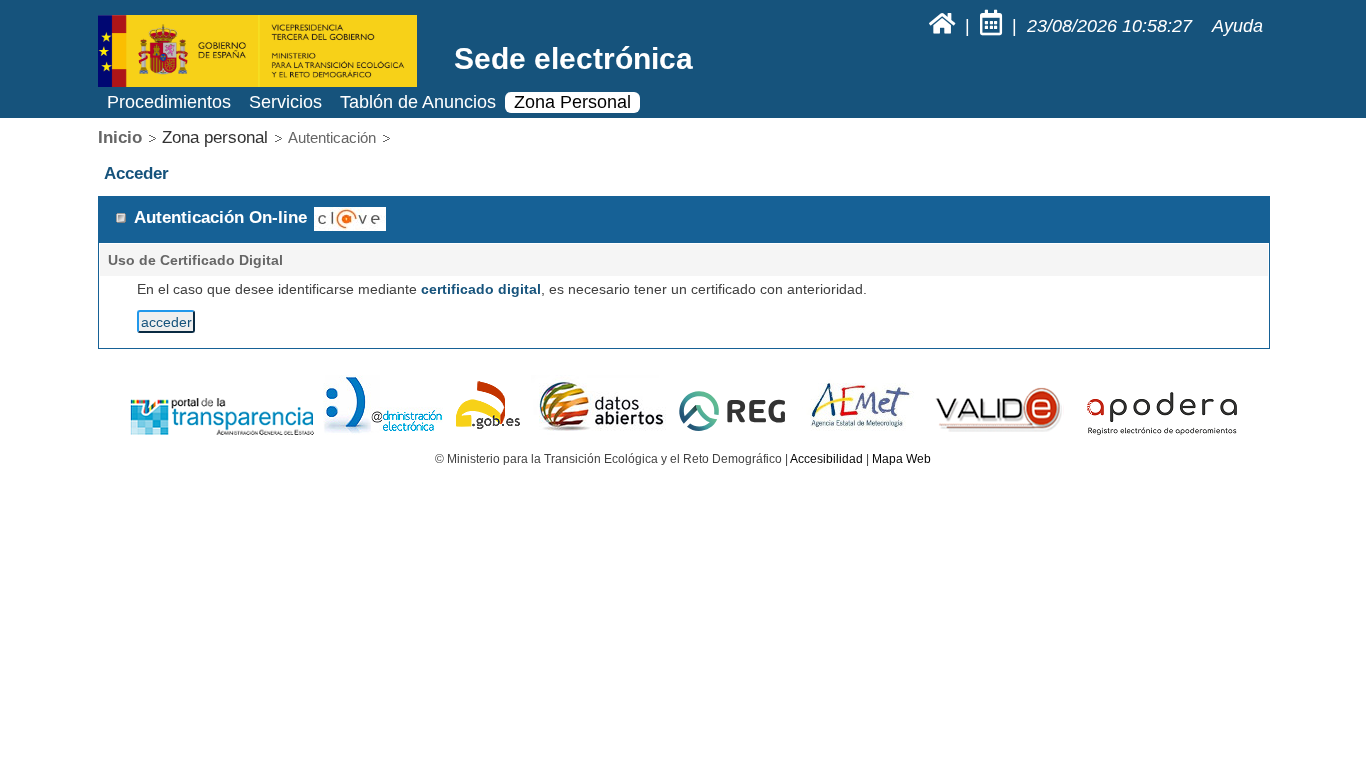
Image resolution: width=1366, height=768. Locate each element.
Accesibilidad (826, 459)
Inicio (120, 137)
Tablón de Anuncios (418, 102)
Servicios (285, 102)
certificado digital (481, 289)
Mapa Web (901, 459)
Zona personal (215, 137)
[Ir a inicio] (944, 26)
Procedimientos (169, 102)
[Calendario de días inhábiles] (993, 26)
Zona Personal (572, 102)
